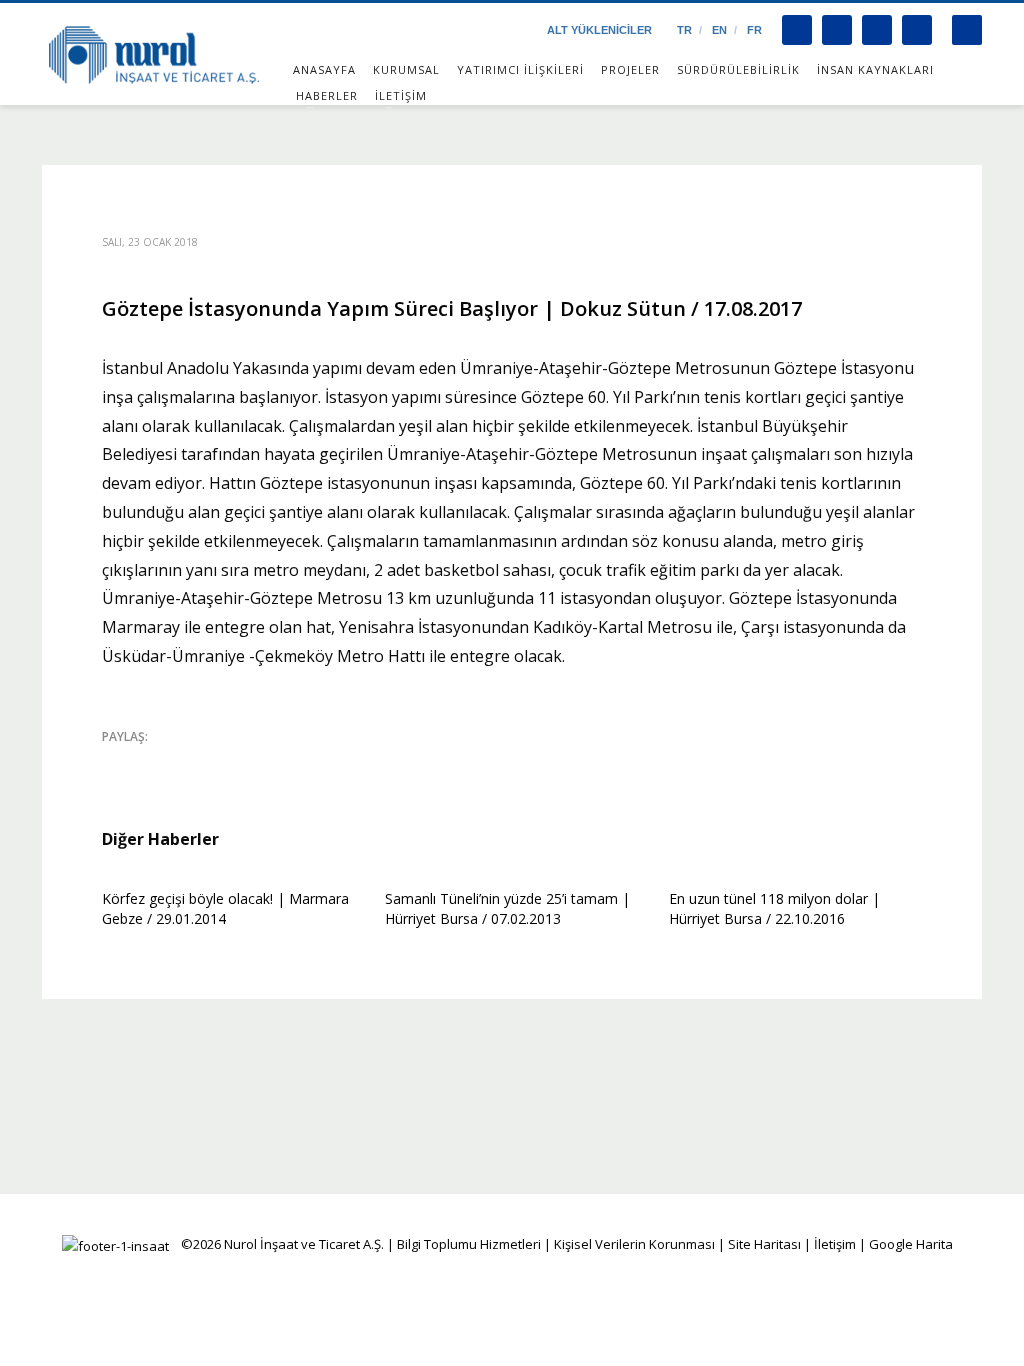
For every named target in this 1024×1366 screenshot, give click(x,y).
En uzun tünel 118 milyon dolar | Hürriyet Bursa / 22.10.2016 (774, 908)
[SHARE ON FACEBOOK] (152, 763)
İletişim (833, 1244)
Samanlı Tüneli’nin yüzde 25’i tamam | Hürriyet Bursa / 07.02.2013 (507, 908)
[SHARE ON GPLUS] (187, 763)
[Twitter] (837, 30)
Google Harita (911, 1244)
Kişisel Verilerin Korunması (634, 1244)
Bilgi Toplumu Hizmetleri (469, 1244)
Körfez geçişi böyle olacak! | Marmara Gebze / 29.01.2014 (225, 908)
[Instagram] (877, 30)
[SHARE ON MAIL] (257, 763)
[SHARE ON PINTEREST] (222, 763)
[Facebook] (797, 30)
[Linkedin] (917, 30)
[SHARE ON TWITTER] (117, 764)
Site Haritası (764, 1244)
